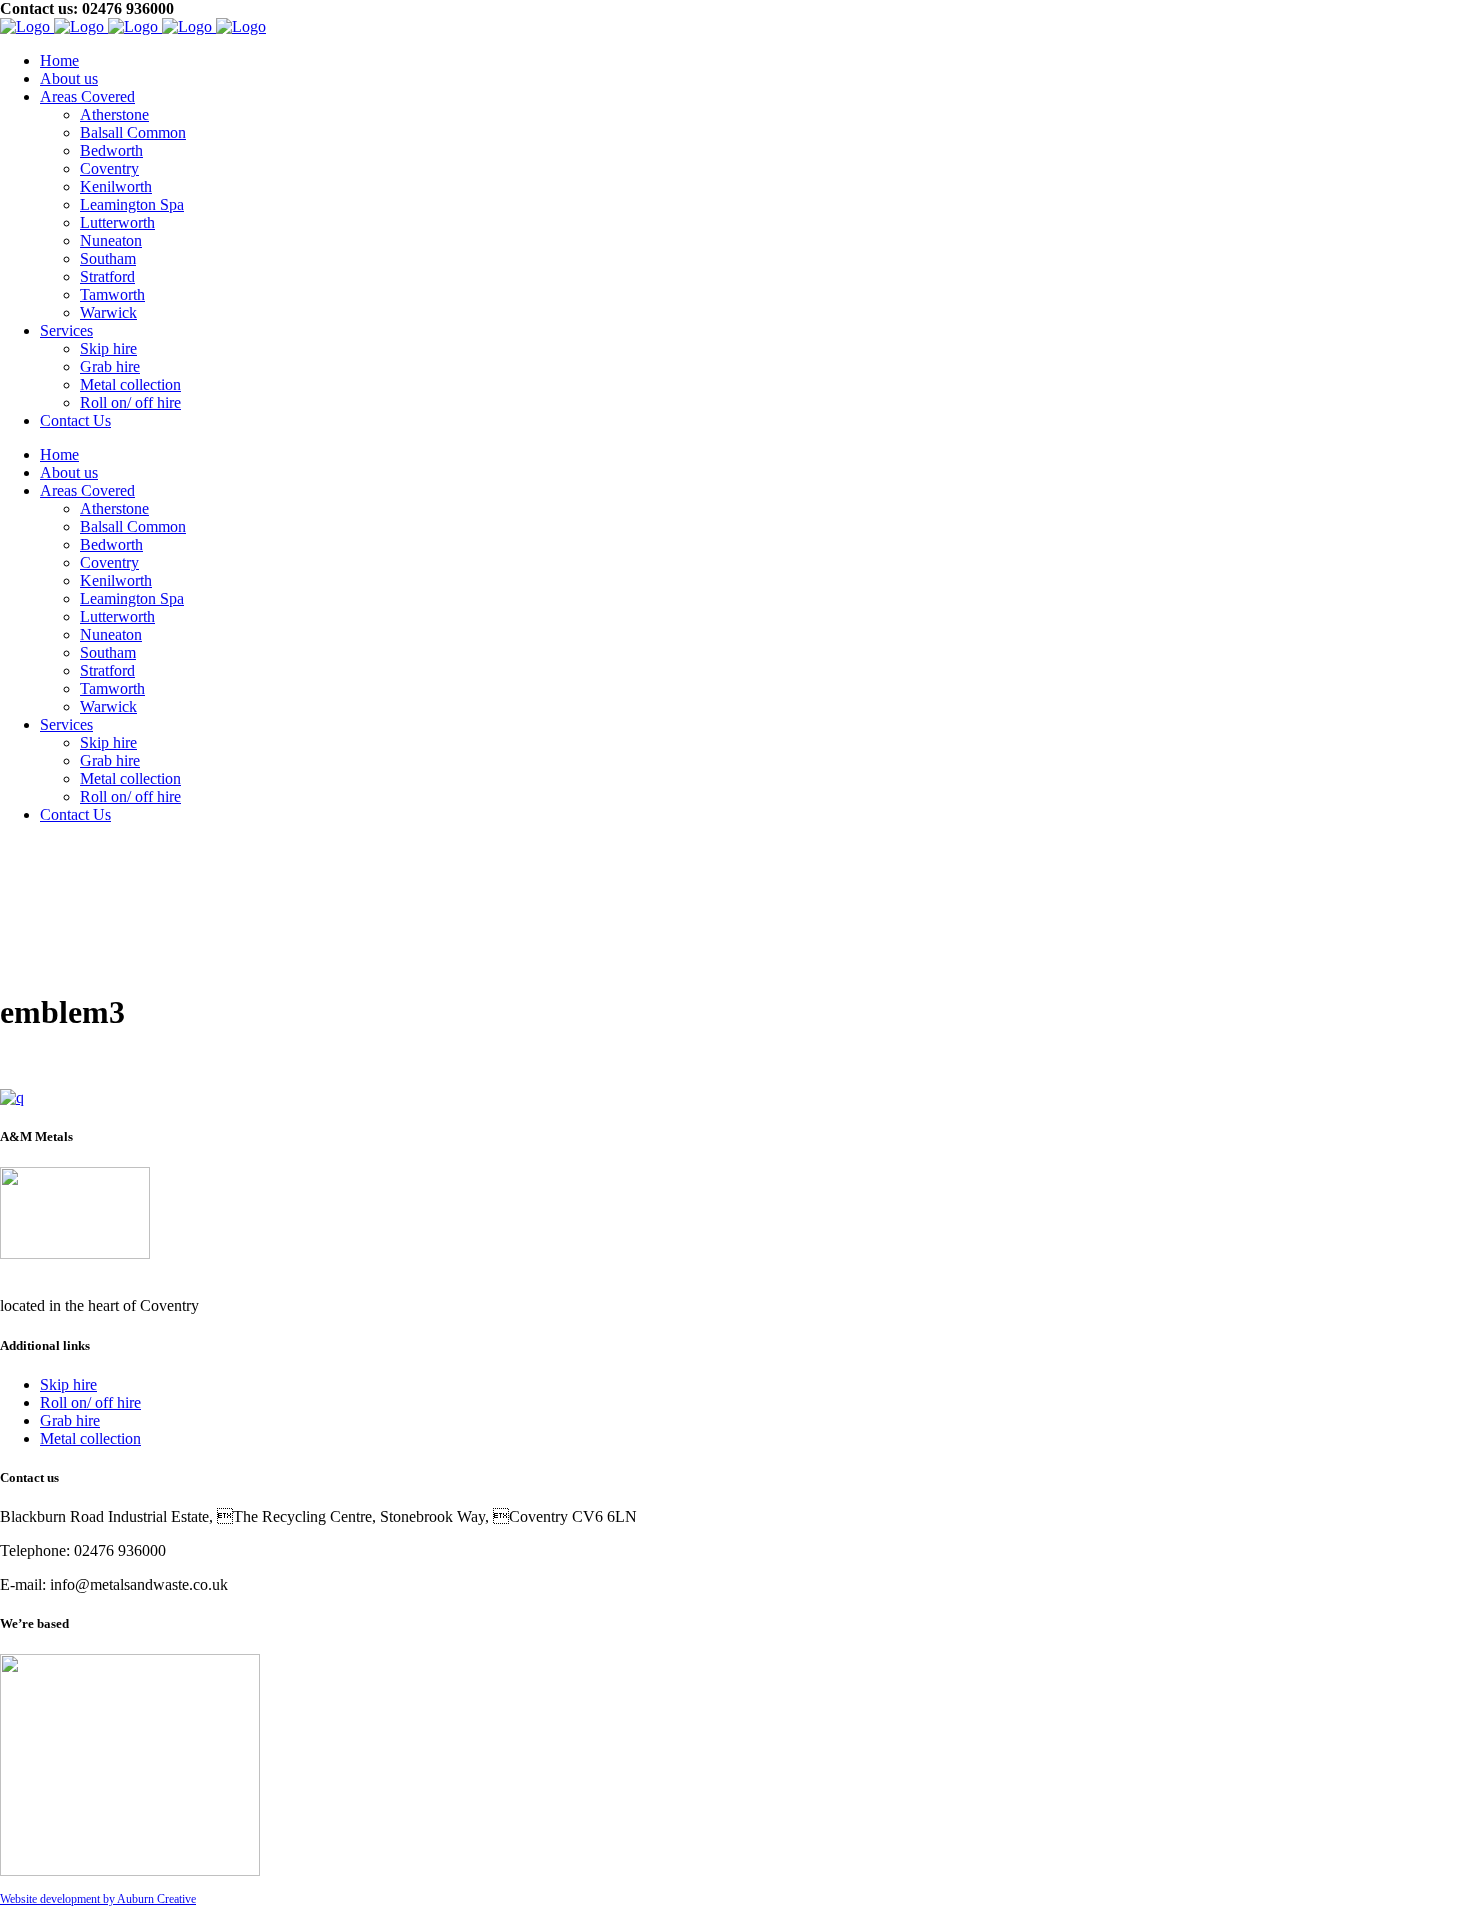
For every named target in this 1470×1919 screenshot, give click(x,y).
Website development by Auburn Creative (98, 1899)
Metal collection (90, 1438)
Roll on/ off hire (90, 1402)
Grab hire (70, 1420)
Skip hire (68, 1384)
